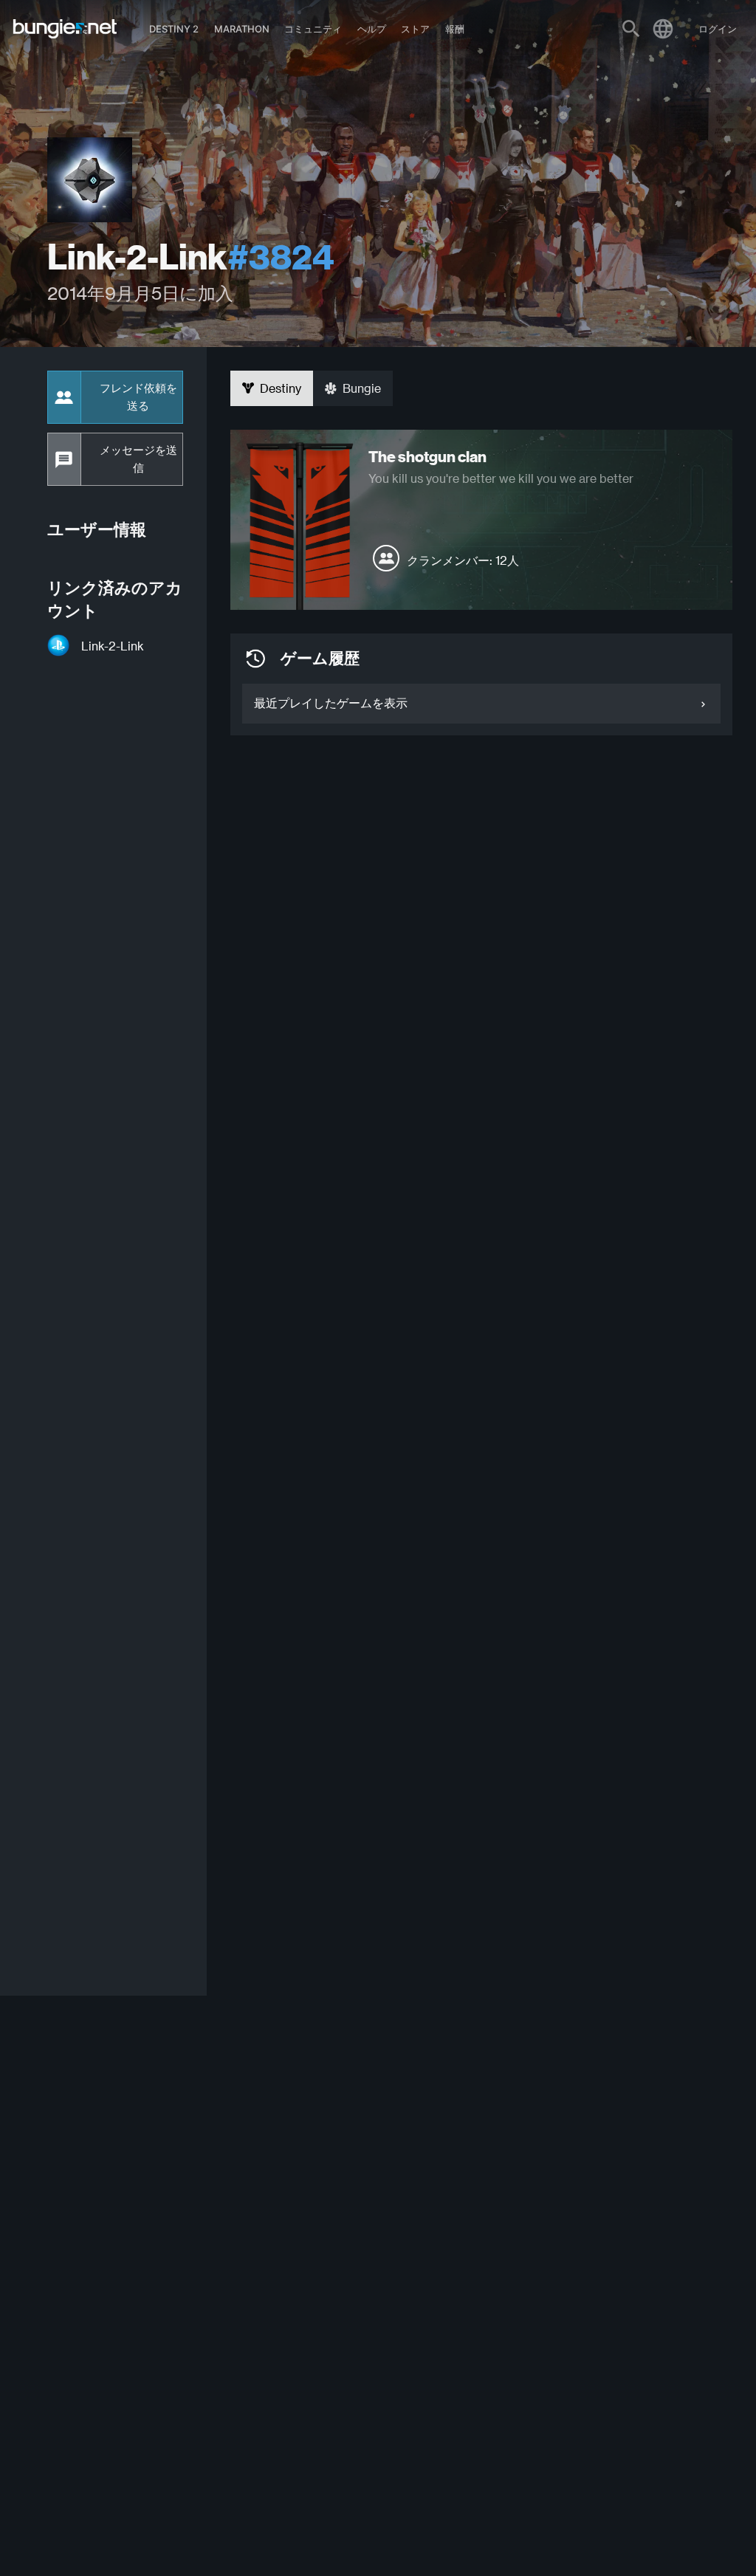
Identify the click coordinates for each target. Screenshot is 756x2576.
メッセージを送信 (138, 459)
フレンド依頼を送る (138, 397)
